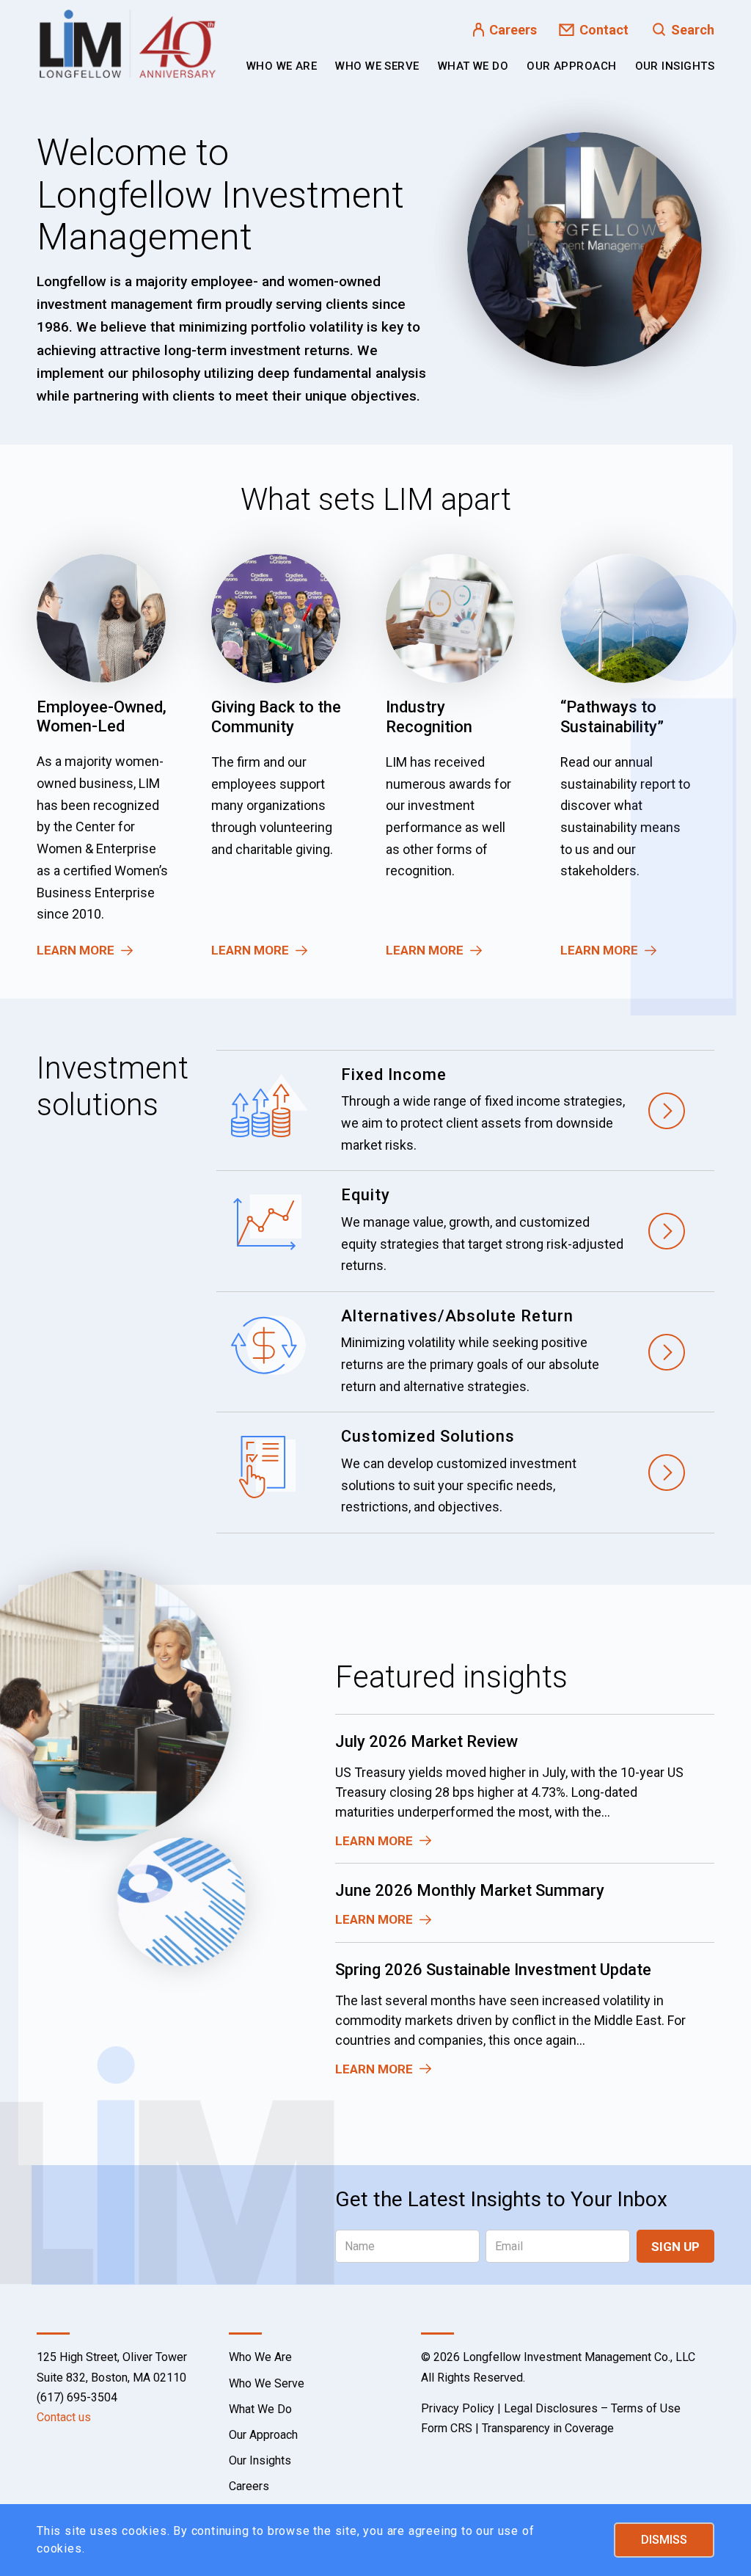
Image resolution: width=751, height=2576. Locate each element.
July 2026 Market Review (426, 1741)
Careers (513, 30)
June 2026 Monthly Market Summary (470, 1890)
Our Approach (263, 2435)
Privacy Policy (458, 2408)
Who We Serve (267, 2383)
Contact (604, 30)
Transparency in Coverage (548, 2428)
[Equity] (465, 1231)
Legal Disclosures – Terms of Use (592, 2408)
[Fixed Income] (465, 1111)
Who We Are (260, 2357)
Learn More (76, 950)
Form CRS (447, 2428)
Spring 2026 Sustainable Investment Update (493, 1970)
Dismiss (664, 2540)
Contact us (64, 2417)
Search (693, 30)
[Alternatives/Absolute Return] (465, 1352)
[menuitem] (282, 66)
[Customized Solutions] (465, 1473)
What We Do (260, 2409)
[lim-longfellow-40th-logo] (128, 44)
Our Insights (260, 2460)
